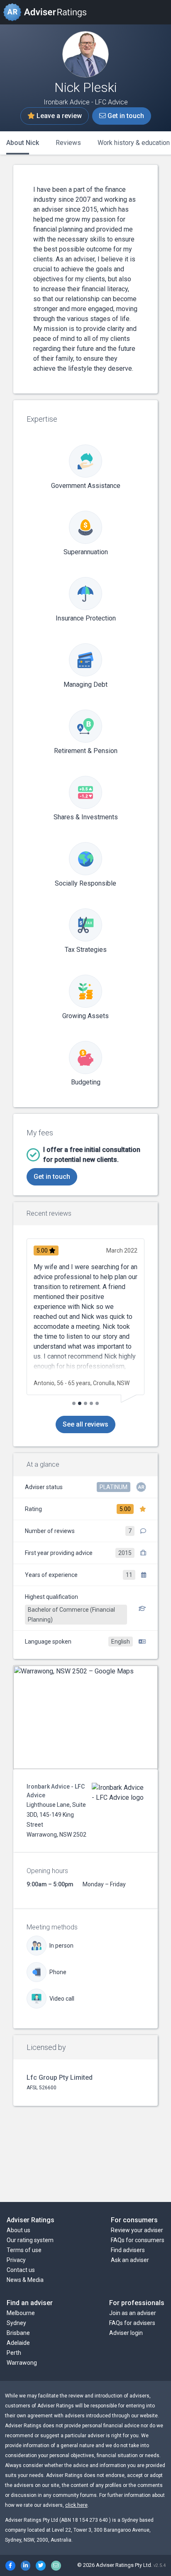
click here (76, 2505)
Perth (14, 2353)
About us (18, 2230)
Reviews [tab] (68, 143)
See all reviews (85, 1424)
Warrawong (22, 2363)
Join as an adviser (133, 2313)
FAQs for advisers (132, 2323)
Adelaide (18, 2343)
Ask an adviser (130, 2260)
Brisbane (18, 2333)
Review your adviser (137, 2230)
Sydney (16, 2323)
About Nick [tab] (23, 143)
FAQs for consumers (138, 2240)
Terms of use (24, 2250)
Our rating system (30, 2240)
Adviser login (126, 2333)
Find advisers (128, 2250)
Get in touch (125, 116)
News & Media (25, 2280)
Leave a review (58, 116)
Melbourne (21, 2313)
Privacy (16, 2260)
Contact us (21, 2270)
